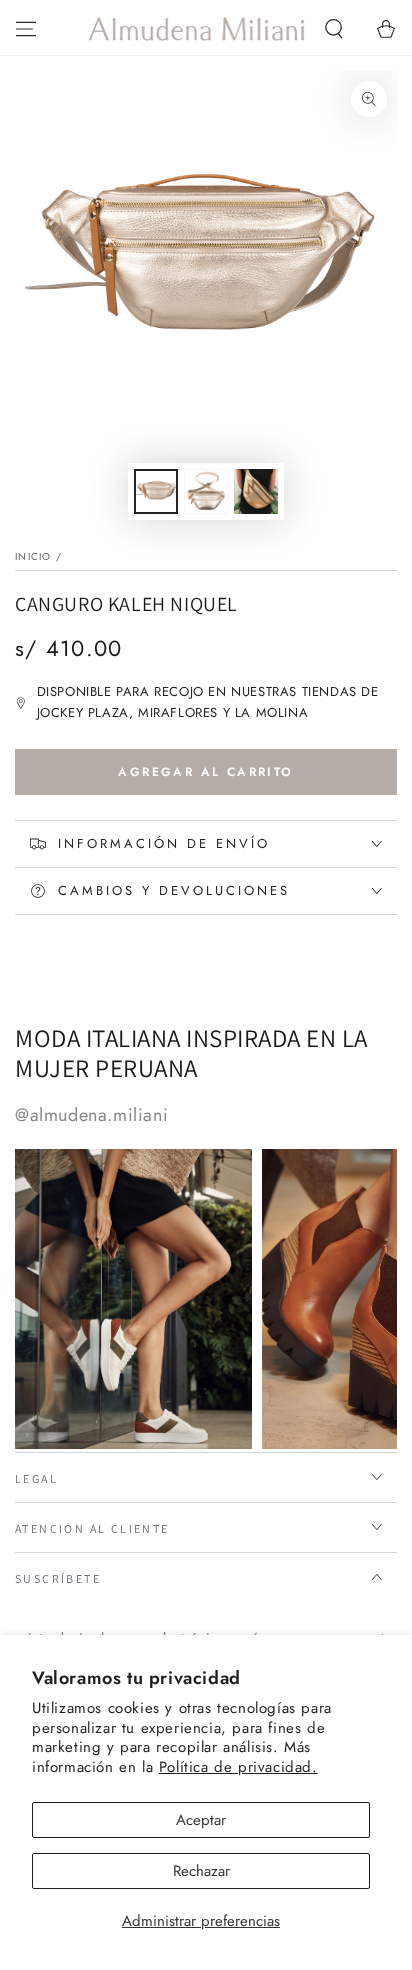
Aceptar (201, 1820)
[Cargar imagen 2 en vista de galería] (206, 491)
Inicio (33, 556)
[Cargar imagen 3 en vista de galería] (256, 491)
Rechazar (201, 1871)
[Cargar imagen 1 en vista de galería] (156, 491)
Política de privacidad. (238, 1767)
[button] (334, 29)
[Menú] (26, 29)
